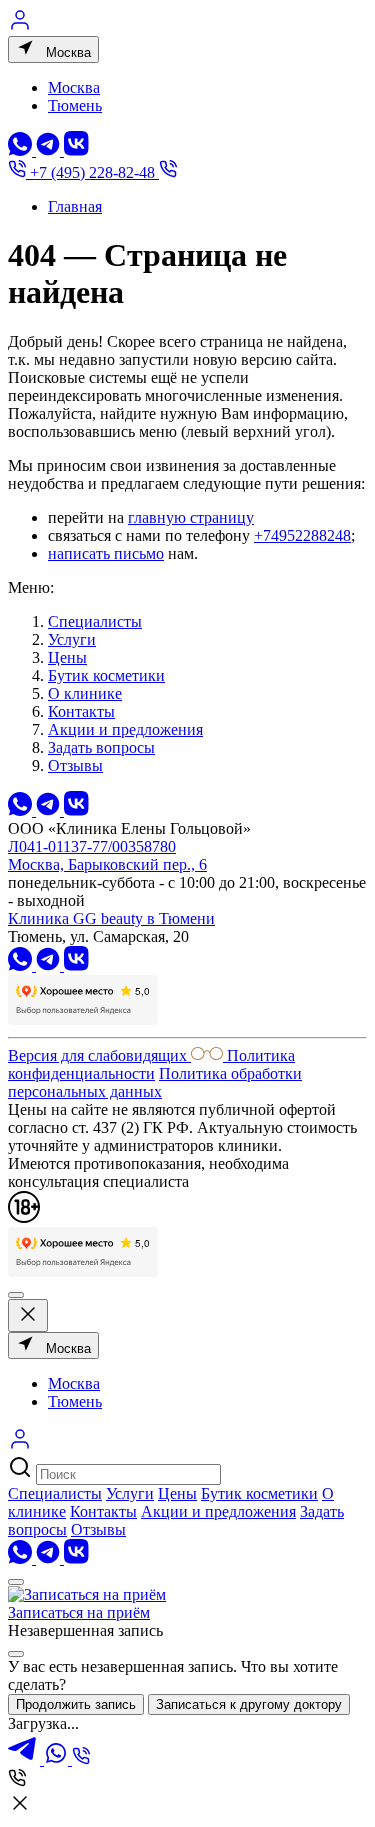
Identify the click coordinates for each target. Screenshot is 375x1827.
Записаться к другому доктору (249, 1704)
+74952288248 (302, 535)
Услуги (72, 639)
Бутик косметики (106, 675)
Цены (67, 657)
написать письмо (106, 553)
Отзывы (75, 765)
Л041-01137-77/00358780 (92, 846)
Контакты (81, 711)
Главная (75, 206)
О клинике (85, 693)
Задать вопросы (101, 747)
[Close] (16, 1654)
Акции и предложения (125, 729)
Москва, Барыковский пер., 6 (107, 864)
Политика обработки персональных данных (155, 1082)
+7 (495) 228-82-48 (92, 172)
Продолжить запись (76, 1704)
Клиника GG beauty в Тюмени (111, 918)
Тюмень (75, 105)
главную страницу (191, 517)
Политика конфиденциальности (151, 1064)
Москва (66, 52)
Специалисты (95, 621)
